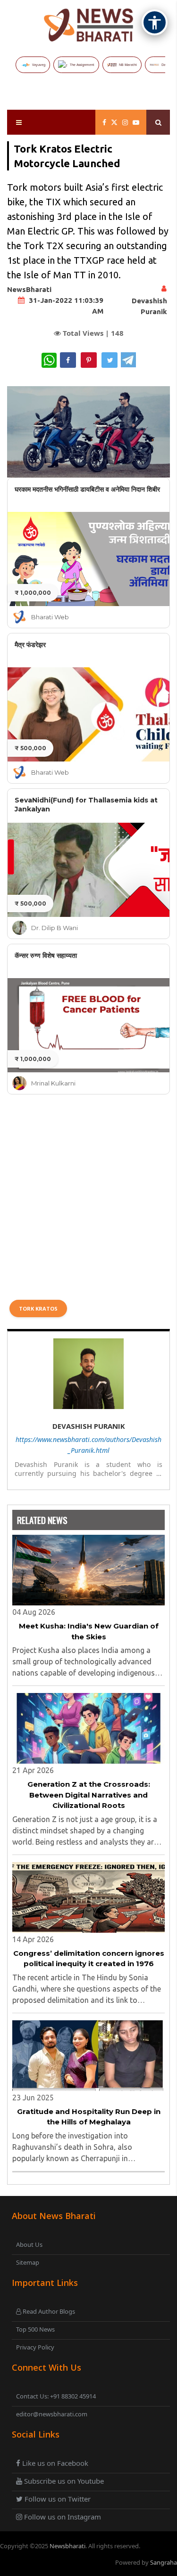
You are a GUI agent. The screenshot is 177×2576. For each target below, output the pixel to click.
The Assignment (82, 65)
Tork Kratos (38, 1308)
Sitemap (28, 2262)
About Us (29, 2244)
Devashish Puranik (89, 1426)
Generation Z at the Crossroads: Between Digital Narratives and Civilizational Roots (89, 1795)
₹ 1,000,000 (33, 593)
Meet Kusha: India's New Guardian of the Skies (89, 1631)
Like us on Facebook (54, 2463)
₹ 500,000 (30, 748)
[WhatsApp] (49, 360)
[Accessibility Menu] (155, 22)
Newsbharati (67, 2546)
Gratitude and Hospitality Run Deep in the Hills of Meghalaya (89, 2117)
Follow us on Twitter (57, 2499)
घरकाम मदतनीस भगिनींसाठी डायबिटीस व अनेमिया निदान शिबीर (87, 489)
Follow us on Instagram (62, 2517)
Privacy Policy (35, 2347)
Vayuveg (39, 65)
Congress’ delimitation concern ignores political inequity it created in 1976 (89, 1959)
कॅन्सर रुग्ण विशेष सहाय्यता (46, 956)
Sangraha (164, 2562)
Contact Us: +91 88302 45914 (56, 2396)
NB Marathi (128, 65)
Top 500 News (35, 2329)
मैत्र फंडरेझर (30, 645)
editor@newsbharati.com (52, 2414)
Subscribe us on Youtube (63, 2481)
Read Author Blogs (48, 2311)
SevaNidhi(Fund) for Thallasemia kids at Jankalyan (86, 805)
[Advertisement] (88, 1196)
